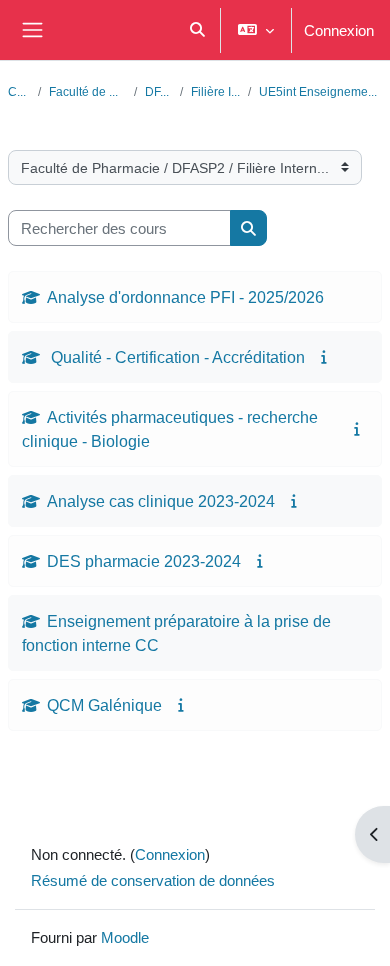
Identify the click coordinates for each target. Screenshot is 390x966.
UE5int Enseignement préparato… (320, 91)
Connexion (339, 30)
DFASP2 (158, 91)
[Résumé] (325, 357)
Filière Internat (215, 91)
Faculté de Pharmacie (87, 91)
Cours (19, 91)
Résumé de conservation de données (153, 880)
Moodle (125, 937)
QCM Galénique (104, 705)
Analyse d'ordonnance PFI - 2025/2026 (185, 297)
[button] (197, 30)
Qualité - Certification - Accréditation (176, 357)
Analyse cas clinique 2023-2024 (161, 501)
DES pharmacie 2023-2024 (144, 561)
